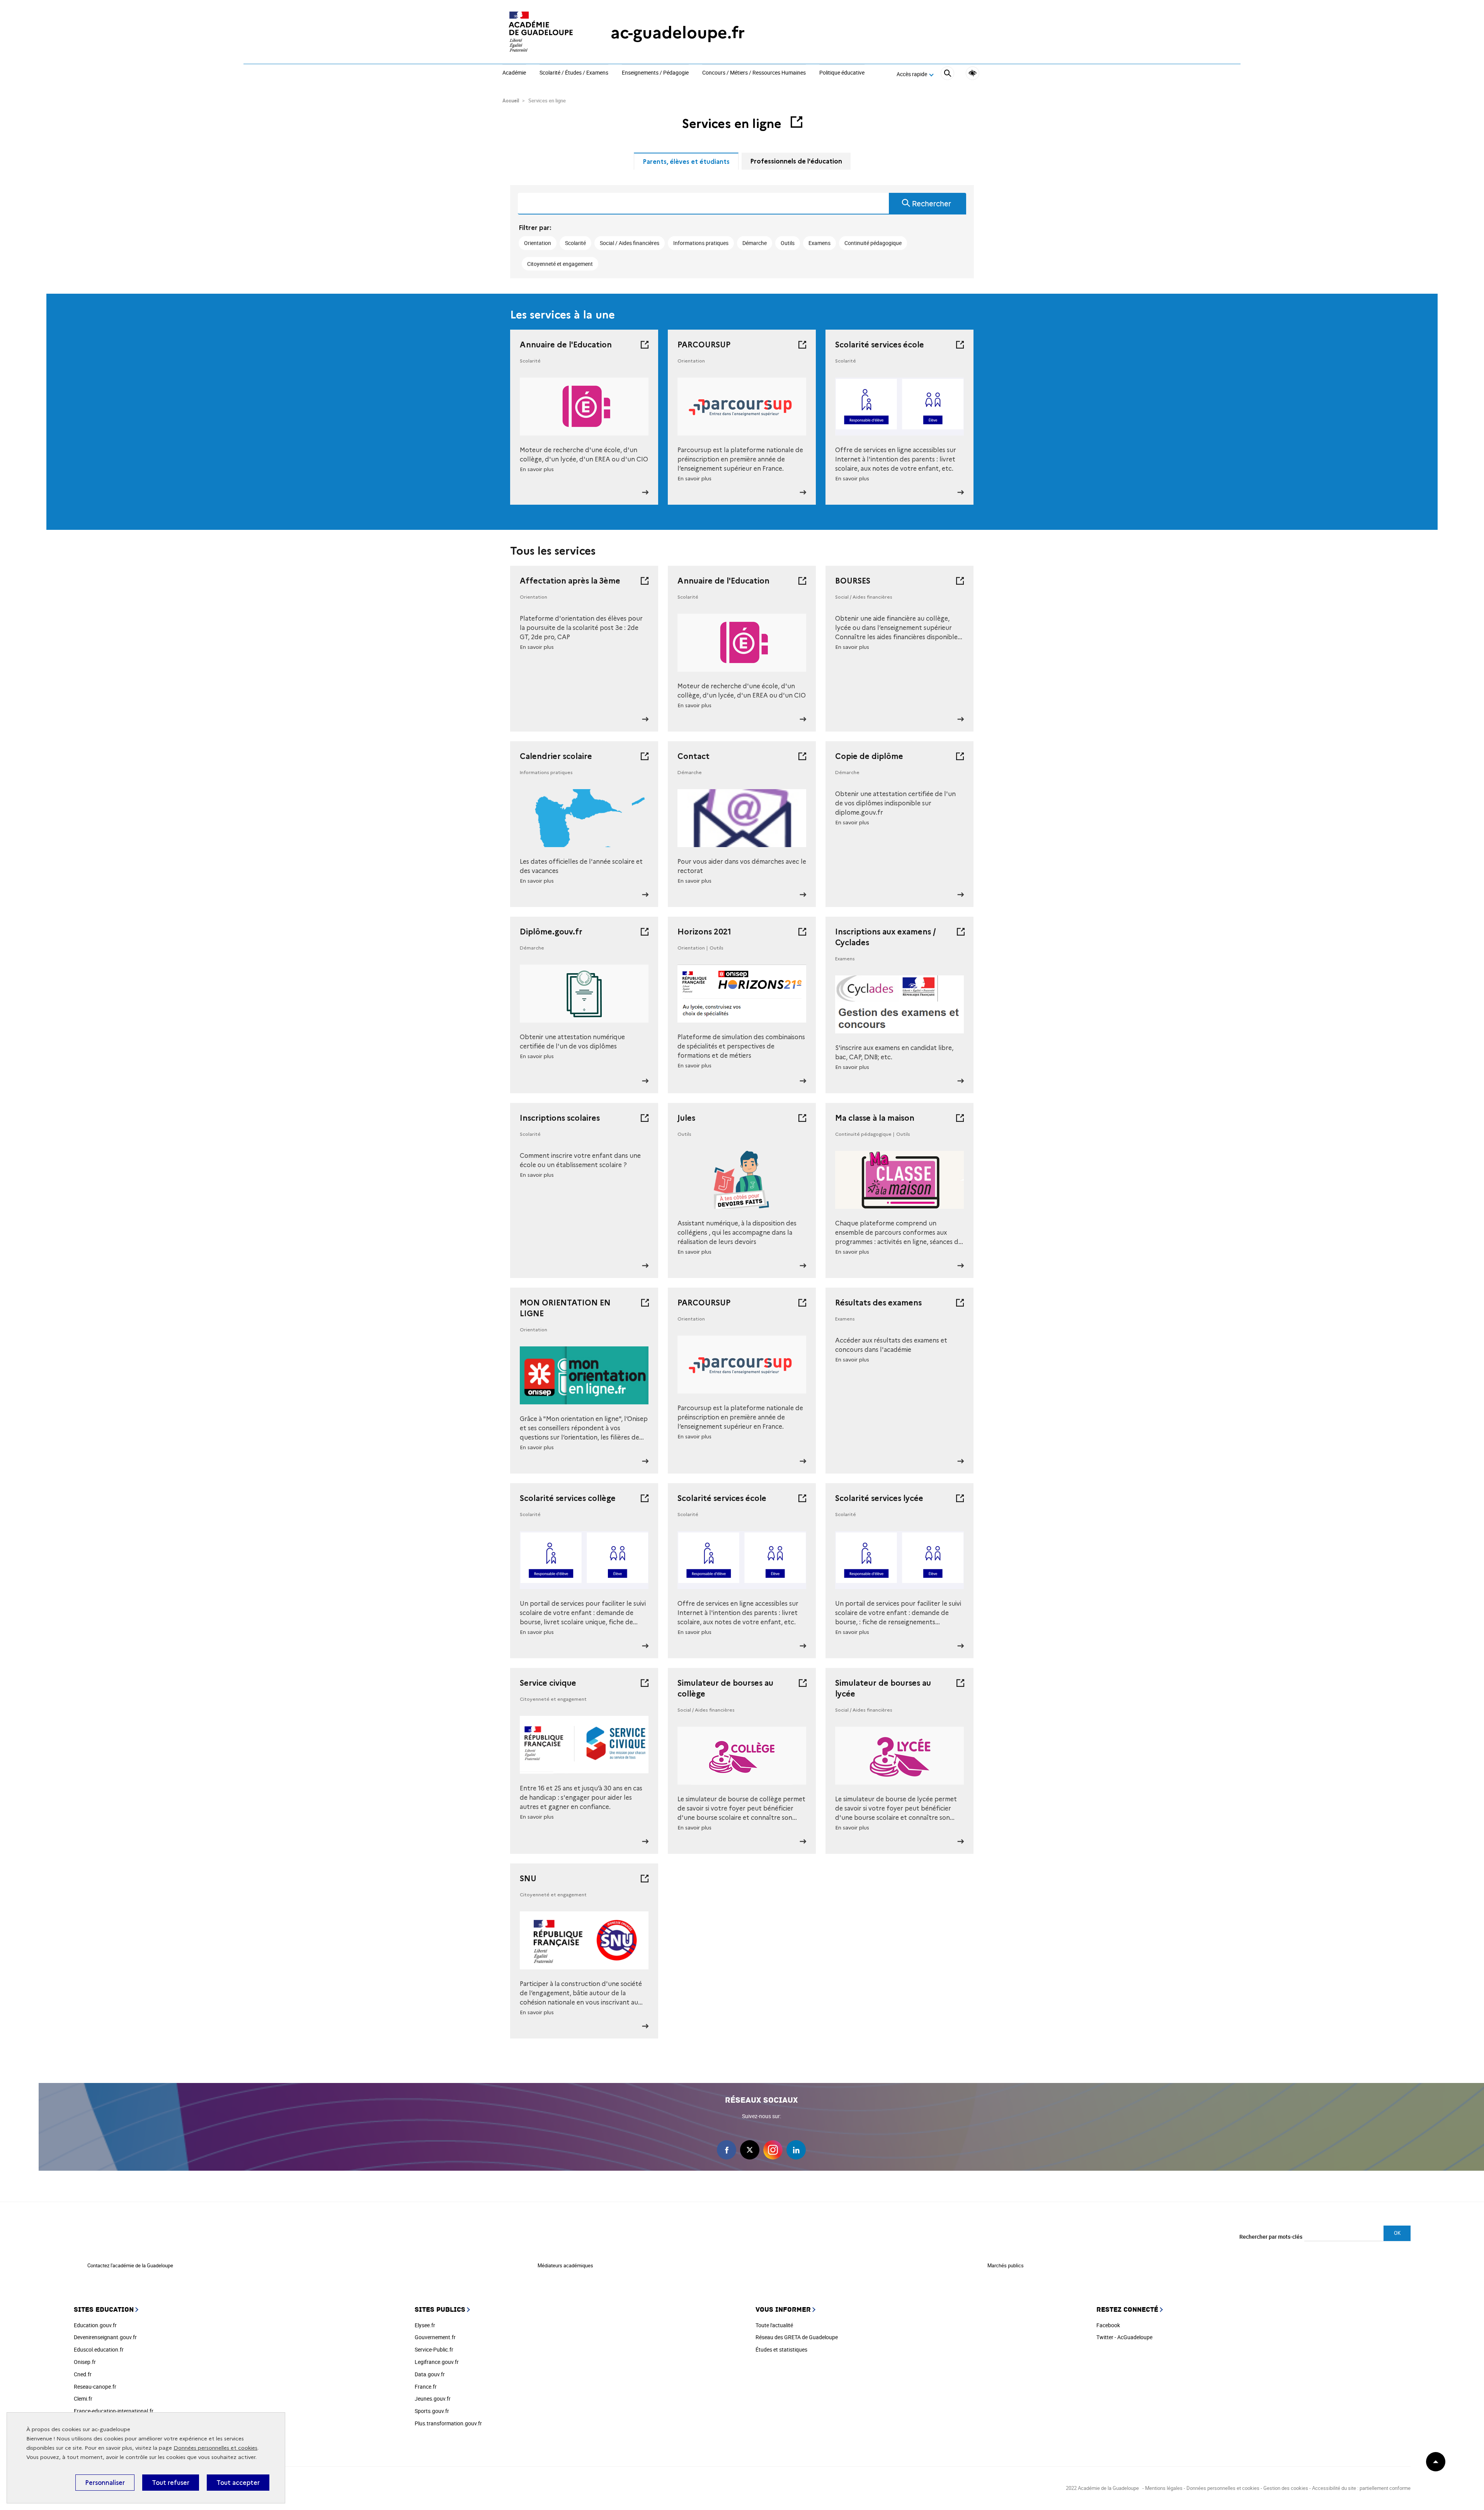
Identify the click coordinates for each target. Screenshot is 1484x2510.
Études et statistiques (781, 2349)
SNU (528, 1879)
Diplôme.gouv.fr (551, 932)
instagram (773, 2150)
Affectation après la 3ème (570, 581)
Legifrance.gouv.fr (437, 2362)
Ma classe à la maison (875, 1118)
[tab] (686, 161)
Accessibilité (973, 73)
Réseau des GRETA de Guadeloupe (797, 2337)
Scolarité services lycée (879, 1498)
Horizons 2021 (704, 932)
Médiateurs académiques (565, 2265)
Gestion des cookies (1286, 2488)
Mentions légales (1164, 2488)
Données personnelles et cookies (215, 2448)
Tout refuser (171, 2483)
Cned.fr (83, 2374)
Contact (693, 756)
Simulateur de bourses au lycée (883, 1688)
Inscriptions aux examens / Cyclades (886, 937)
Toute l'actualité (774, 2325)
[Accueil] (541, 33)
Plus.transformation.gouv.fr (448, 2423)
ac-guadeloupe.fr (678, 33)
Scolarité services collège (568, 1498)
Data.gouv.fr (430, 2374)
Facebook (1108, 2325)
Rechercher (932, 203)
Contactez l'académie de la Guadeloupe (130, 2265)
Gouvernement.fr (435, 2337)
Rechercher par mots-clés (1271, 2237)
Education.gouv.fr (95, 2325)
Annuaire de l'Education (566, 345)
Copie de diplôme (869, 756)
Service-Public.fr (434, 2349)
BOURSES (853, 581)
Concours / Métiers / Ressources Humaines (754, 73)
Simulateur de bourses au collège (725, 1688)
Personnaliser (105, 2483)
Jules (686, 1118)
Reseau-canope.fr (95, 2387)
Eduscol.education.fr (99, 2349)
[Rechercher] (947, 74)
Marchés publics (1006, 2265)
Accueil (511, 100)
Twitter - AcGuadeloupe (1124, 2337)
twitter (750, 2150)
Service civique (548, 1683)
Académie (514, 73)
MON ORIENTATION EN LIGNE (565, 1308)
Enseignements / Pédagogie (655, 73)
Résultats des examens (878, 1303)
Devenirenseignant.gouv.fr (105, 2337)
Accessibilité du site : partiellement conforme (1361, 2488)
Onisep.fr (85, 2362)
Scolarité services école (880, 345)
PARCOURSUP (704, 345)
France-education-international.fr (114, 2411)
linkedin (796, 2150)
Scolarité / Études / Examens (574, 73)
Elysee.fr (425, 2325)
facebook (727, 2150)
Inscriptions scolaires (560, 1118)
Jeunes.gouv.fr (433, 2399)
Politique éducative (842, 73)
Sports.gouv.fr (432, 2411)
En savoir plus (537, 469)
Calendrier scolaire (556, 756)
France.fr (426, 2387)
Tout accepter (238, 2483)
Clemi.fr (83, 2399)
